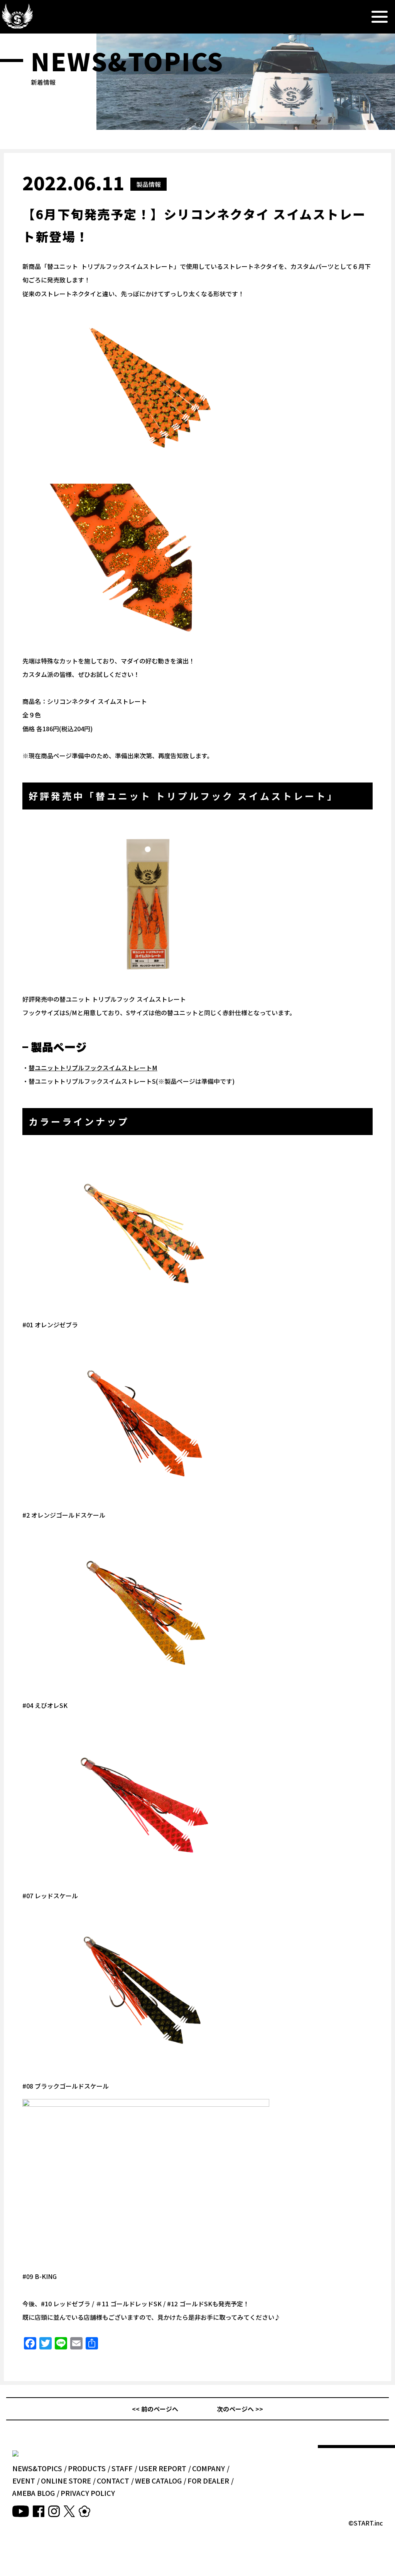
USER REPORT (162, 2468)
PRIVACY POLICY (88, 2493)
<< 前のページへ (155, 2409)
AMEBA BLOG (34, 2493)
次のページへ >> (240, 2409)
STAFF (122, 2468)
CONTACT (113, 2480)
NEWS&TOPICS (37, 2468)
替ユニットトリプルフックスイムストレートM (93, 1068)
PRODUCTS (87, 2468)
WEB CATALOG (158, 2480)
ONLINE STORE (66, 2480)
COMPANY (208, 2468)
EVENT (24, 2480)
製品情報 (149, 184)
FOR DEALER (208, 2480)
